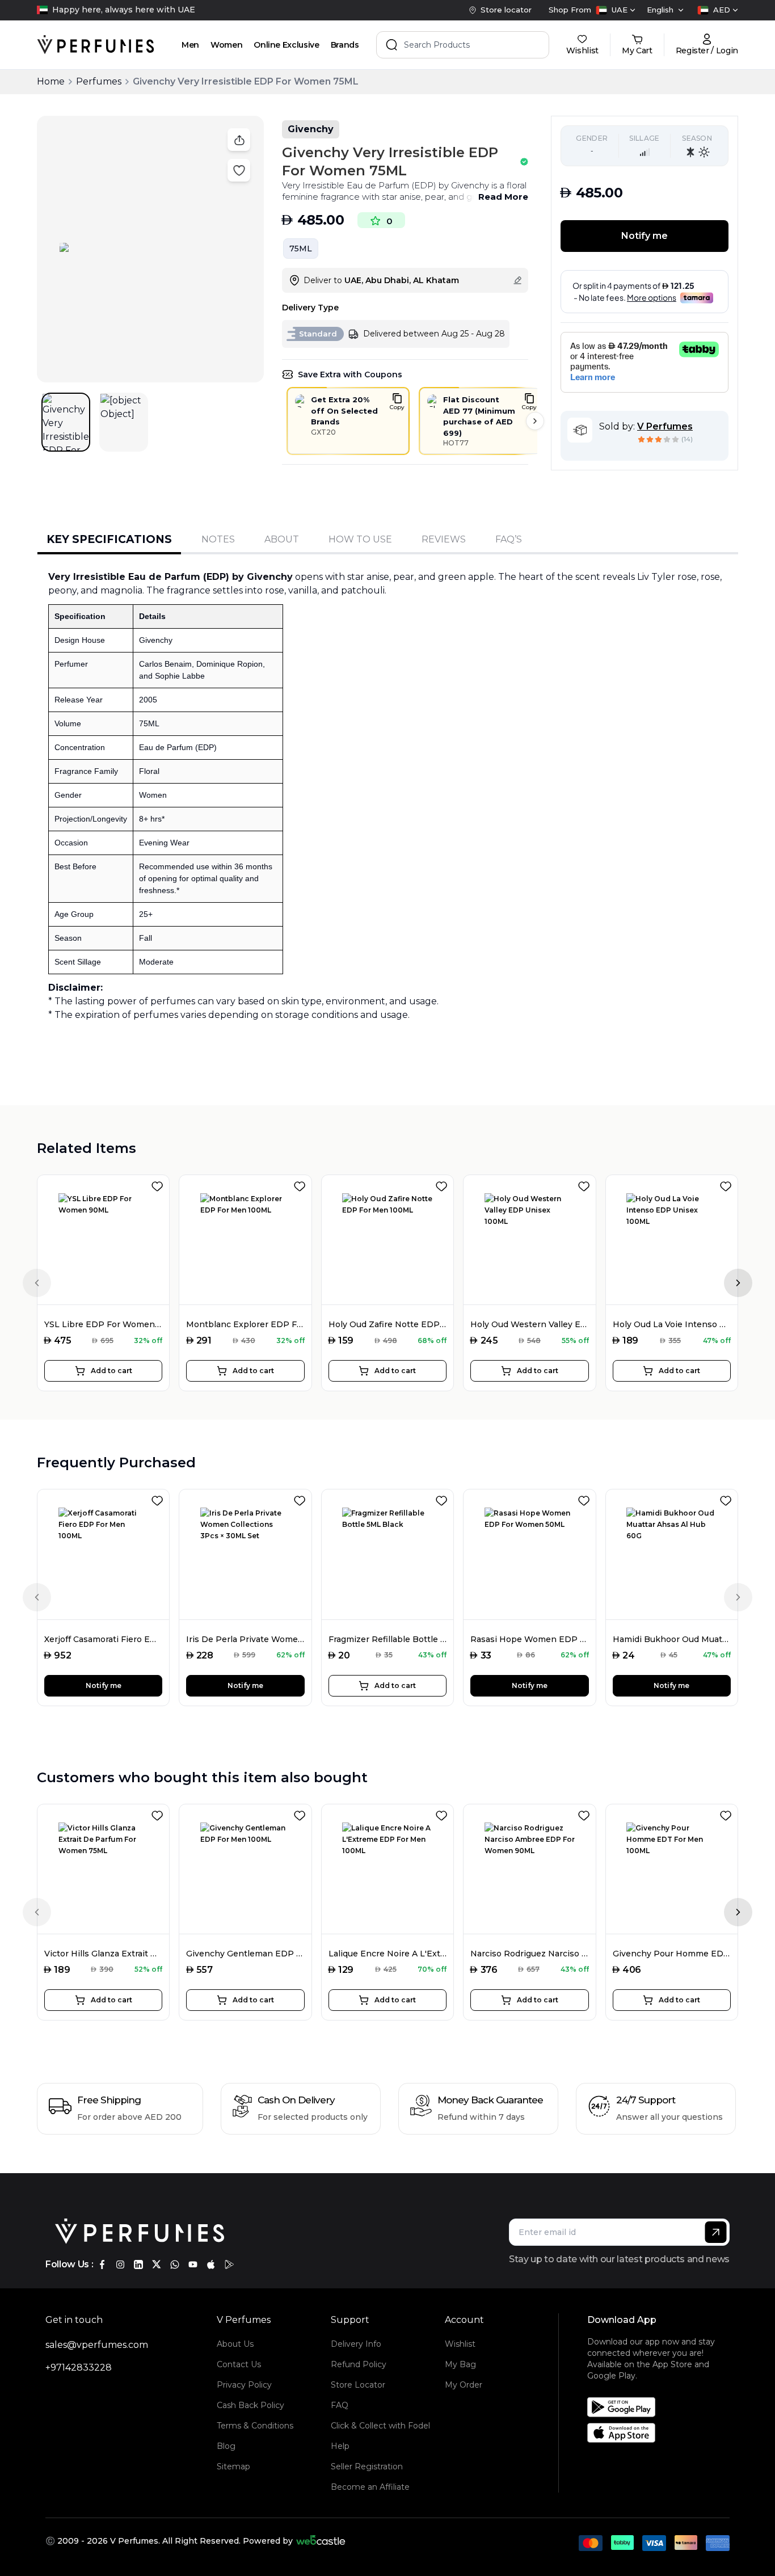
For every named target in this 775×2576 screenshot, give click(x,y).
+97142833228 (79, 2367)
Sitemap (233, 2466)
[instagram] (120, 2264)
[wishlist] (159, 1184)
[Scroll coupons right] (535, 421)
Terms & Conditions (255, 2426)
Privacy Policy (244, 2385)
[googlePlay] (229, 2264)
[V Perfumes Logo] (96, 45)
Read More (503, 197)
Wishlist (460, 2344)
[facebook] (102, 2264)
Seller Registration (367, 2466)
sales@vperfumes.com (97, 2345)
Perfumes (99, 81)
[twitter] (157, 2264)
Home (51, 81)
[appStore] (211, 2264)
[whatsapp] (175, 2264)
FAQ (340, 2405)
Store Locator (358, 2385)
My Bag (460, 2364)
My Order (464, 2385)
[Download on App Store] (663, 2433)
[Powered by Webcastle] (321, 2541)
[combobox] (616, 10)
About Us (235, 2344)
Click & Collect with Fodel (380, 2426)
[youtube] (193, 2264)
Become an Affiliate (370, 2487)
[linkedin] (138, 2264)
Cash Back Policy (250, 2405)
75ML (301, 249)
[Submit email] (716, 2232)
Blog (226, 2446)
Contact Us (239, 2364)
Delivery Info (356, 2344)
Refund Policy (359, 2364)
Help (340, 2446)
